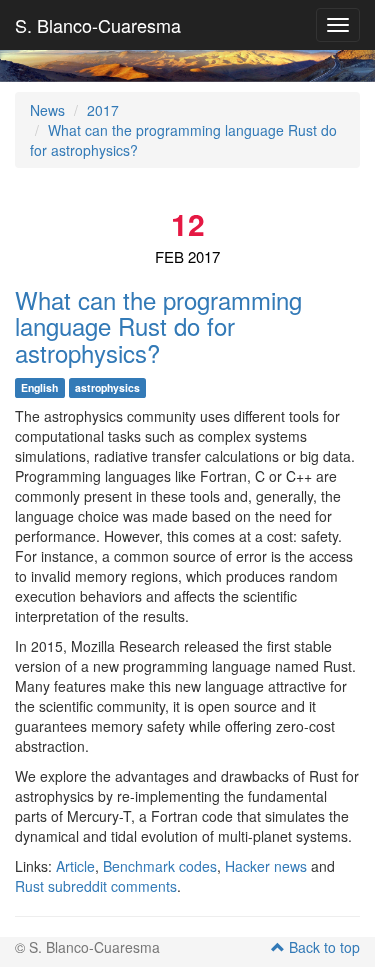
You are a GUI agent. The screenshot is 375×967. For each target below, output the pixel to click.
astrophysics (107, 387)
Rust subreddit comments (96, 886)
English (39, 387)
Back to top (322, 947)
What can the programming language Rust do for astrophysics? (158, 326)
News (47, 110)
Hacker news (266, 866)
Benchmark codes (160, 866)
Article (75, 866)
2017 (103, 110)
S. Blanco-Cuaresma (98, 25)
